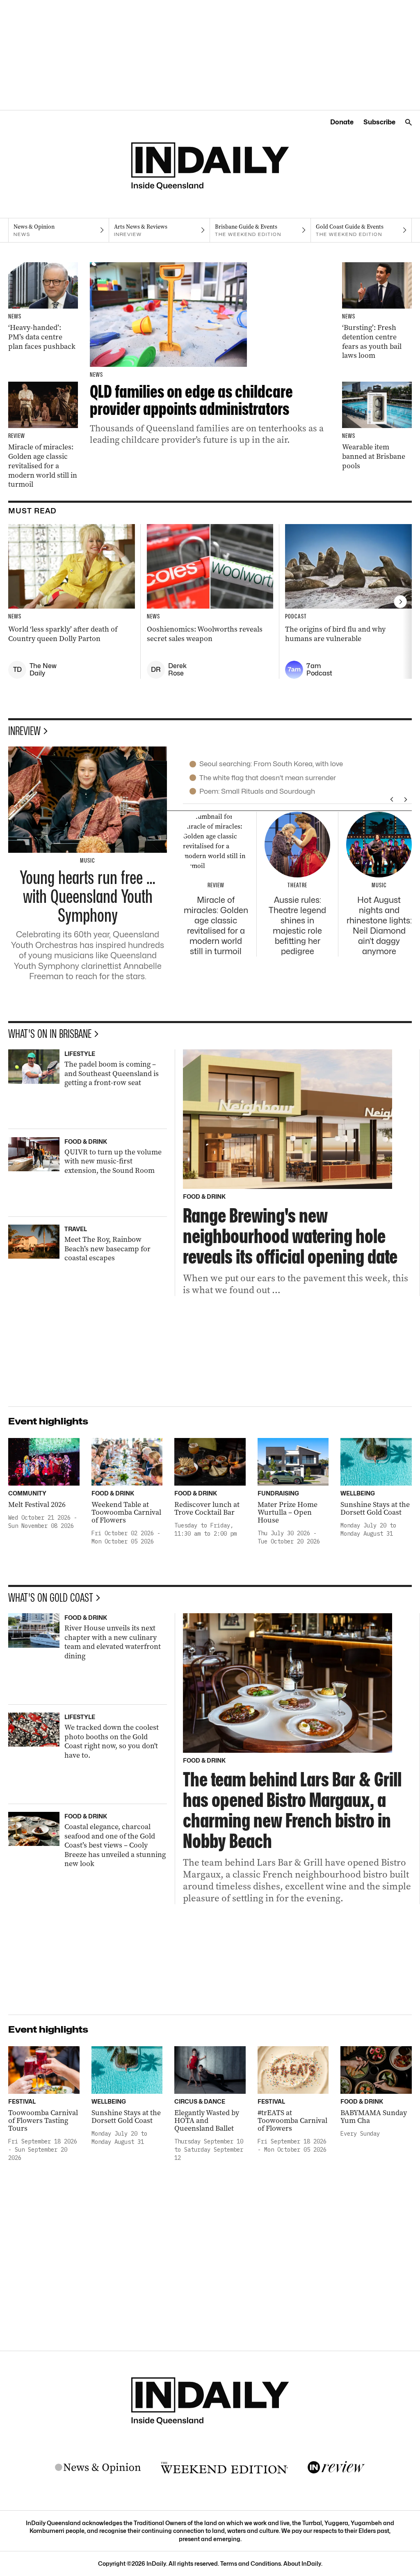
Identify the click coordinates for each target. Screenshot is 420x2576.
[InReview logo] (336, 2468)
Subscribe (379, 122)
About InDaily (302, 2563)
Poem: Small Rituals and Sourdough (257, 791)
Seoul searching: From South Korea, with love (271, 764)
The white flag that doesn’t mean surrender (268, 778)
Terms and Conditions (251, 2563)
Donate (342, 122)
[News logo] (98, 2468)
